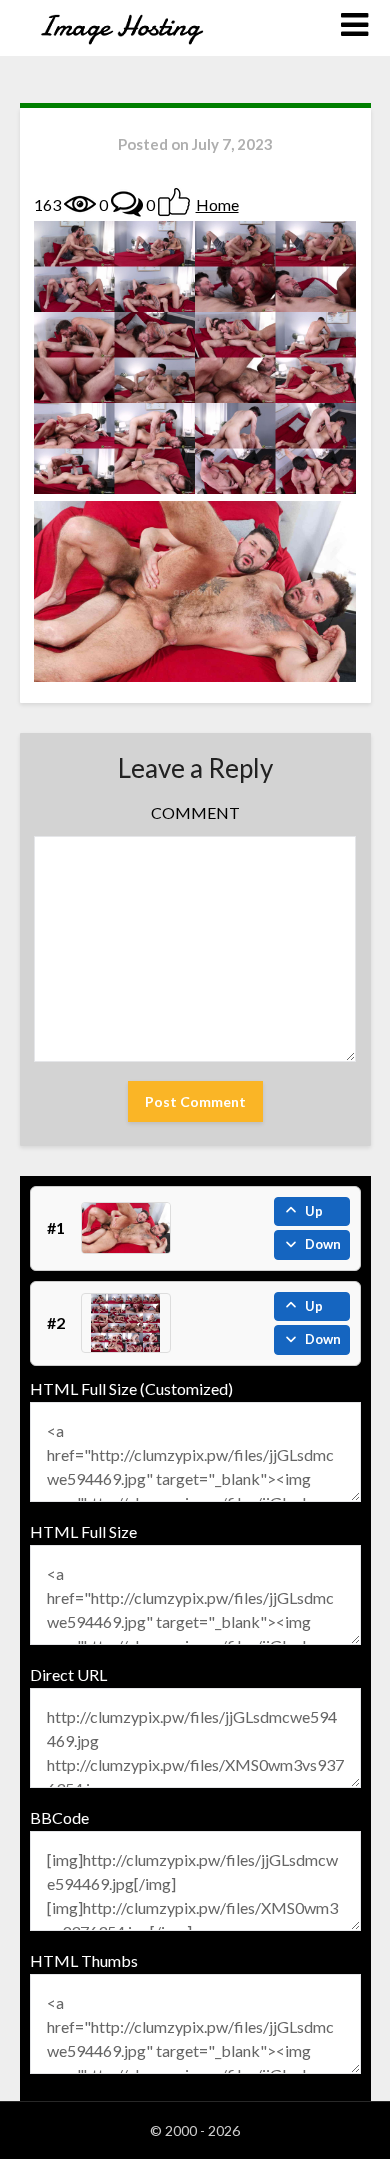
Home (217, 204)
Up (314, 1211)
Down (323, 1244)
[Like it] (174, 202)
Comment (195, 812)
